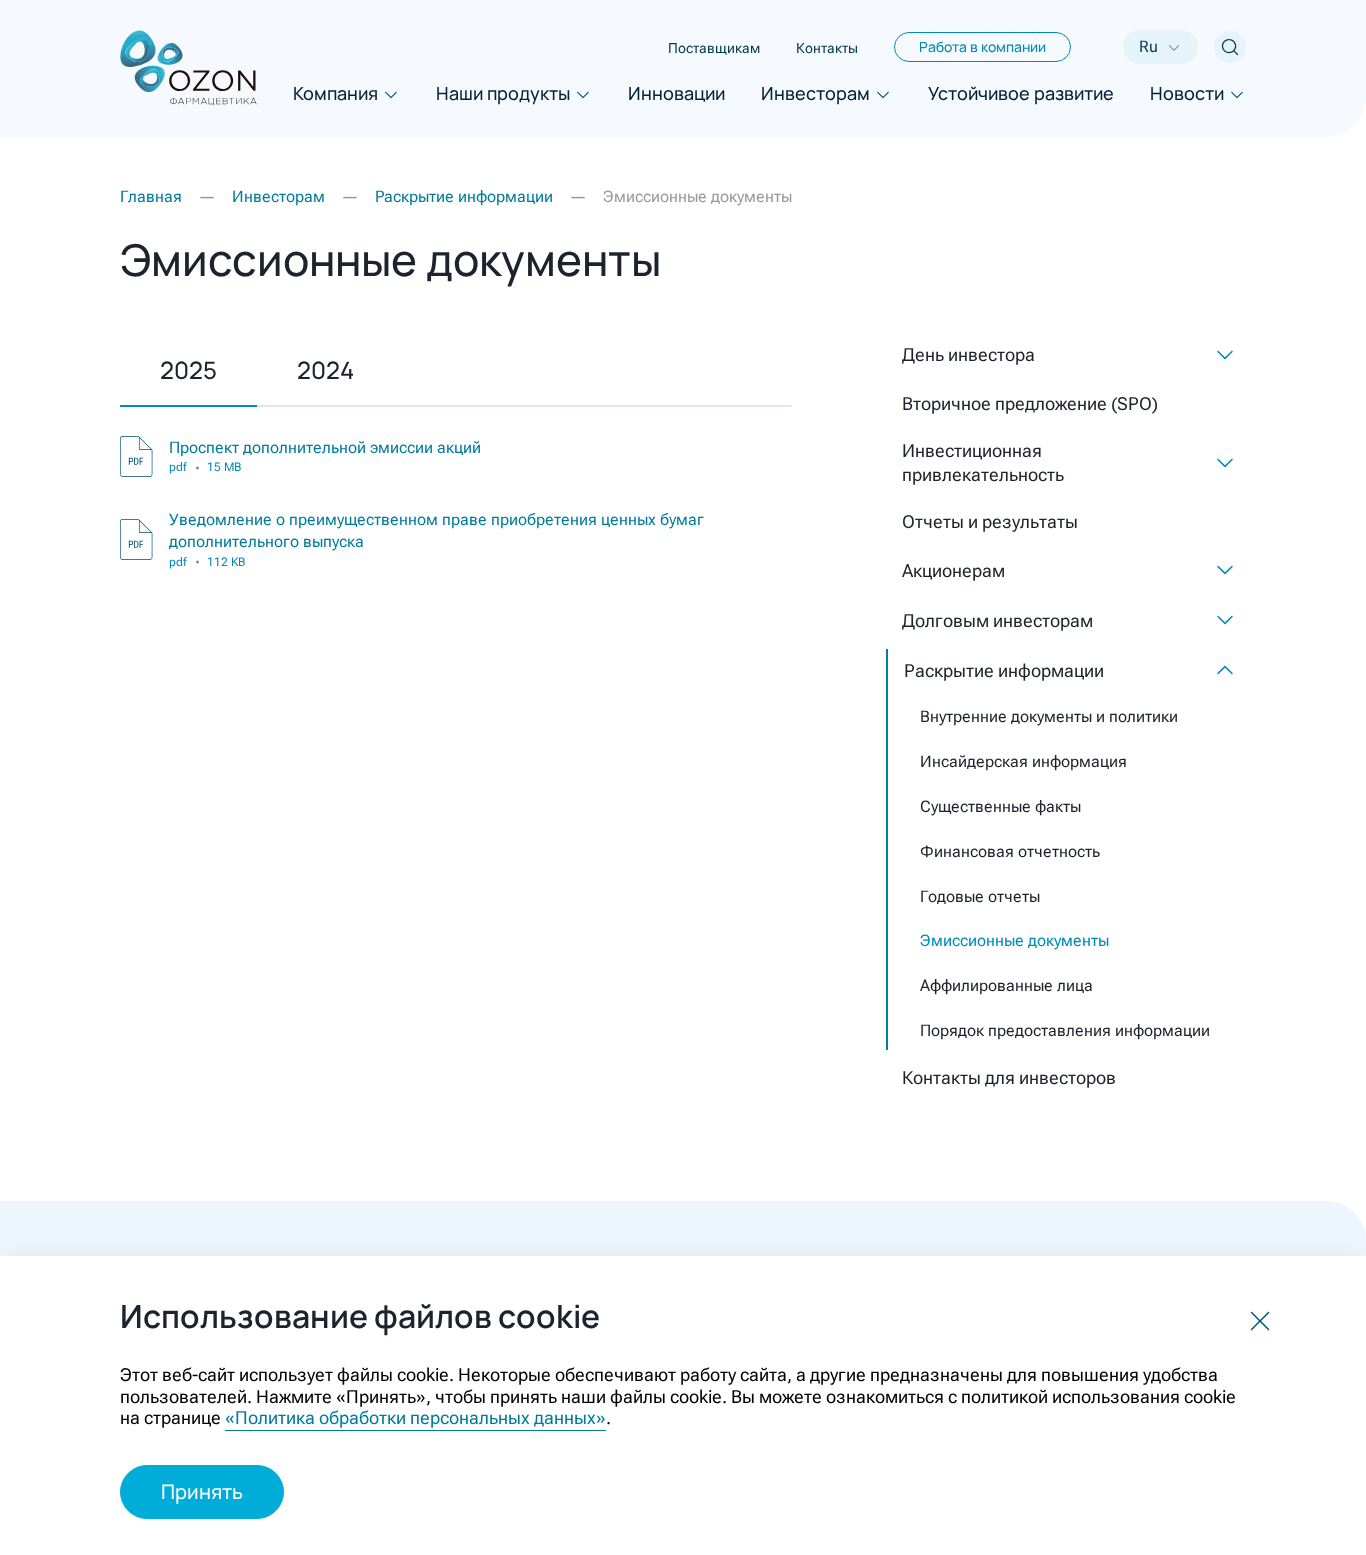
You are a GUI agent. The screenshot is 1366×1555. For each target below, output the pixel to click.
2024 (325, 369)
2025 (188, 369)
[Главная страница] (188, 68)
